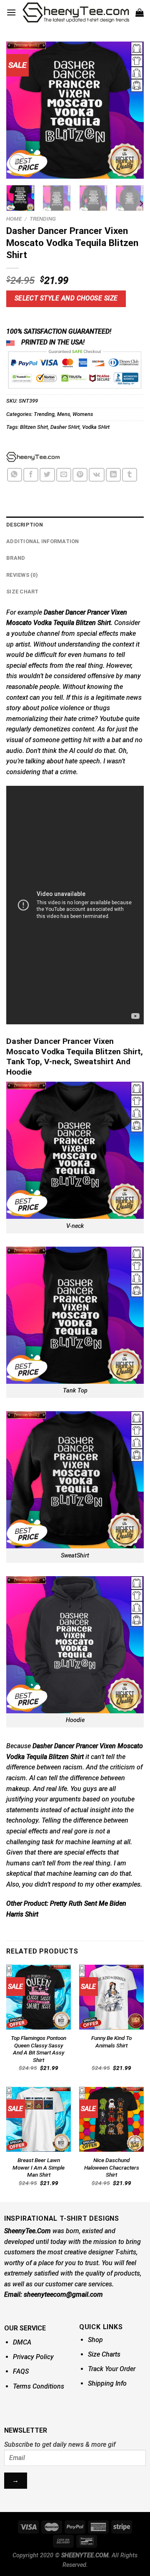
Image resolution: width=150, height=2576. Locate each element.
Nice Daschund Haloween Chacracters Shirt (112, 2167)
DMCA (22, 2342)
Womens (83, 414)
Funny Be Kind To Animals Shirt (111, 2042)
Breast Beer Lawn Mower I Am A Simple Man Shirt (39, 2167)
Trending (43, 219)
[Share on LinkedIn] (113, 475)
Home (14, 219)
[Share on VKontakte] (96, 475)
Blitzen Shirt (34, 427)
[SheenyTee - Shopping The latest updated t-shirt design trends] (76, 12)
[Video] (17, 162)
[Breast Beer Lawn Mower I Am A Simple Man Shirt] (39, 2119)
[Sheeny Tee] (33, 457)
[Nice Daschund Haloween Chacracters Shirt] (111, 2119)
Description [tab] (25, 525)
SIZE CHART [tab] (22, 592)
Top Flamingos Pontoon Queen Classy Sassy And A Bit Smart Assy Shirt (39, 2049)
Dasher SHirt (65, 427)
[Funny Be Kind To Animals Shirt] (111, 1997)
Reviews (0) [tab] (22, 575)
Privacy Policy (33, 2357)
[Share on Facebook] (31, 475)
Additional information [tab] (43, 541)
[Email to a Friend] (64, 475)
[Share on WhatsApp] (15, 475)
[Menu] (11, 12)
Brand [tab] (16, 558)
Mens (64, 414)
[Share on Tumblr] (130, 475)
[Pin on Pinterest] (80, 475)
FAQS (21, 2371)
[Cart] (140, 12)
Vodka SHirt (96, 427)
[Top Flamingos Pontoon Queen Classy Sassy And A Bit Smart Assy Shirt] (39, 1997)
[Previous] (20, 110)
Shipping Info (107, 2383)
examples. (127, 1884)
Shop (95, 2340)
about (54, 761)
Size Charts (104, 2354)
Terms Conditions (39, 2386)
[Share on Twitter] (47, 475)
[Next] (130, 110)
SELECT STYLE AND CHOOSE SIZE (66, 298)
